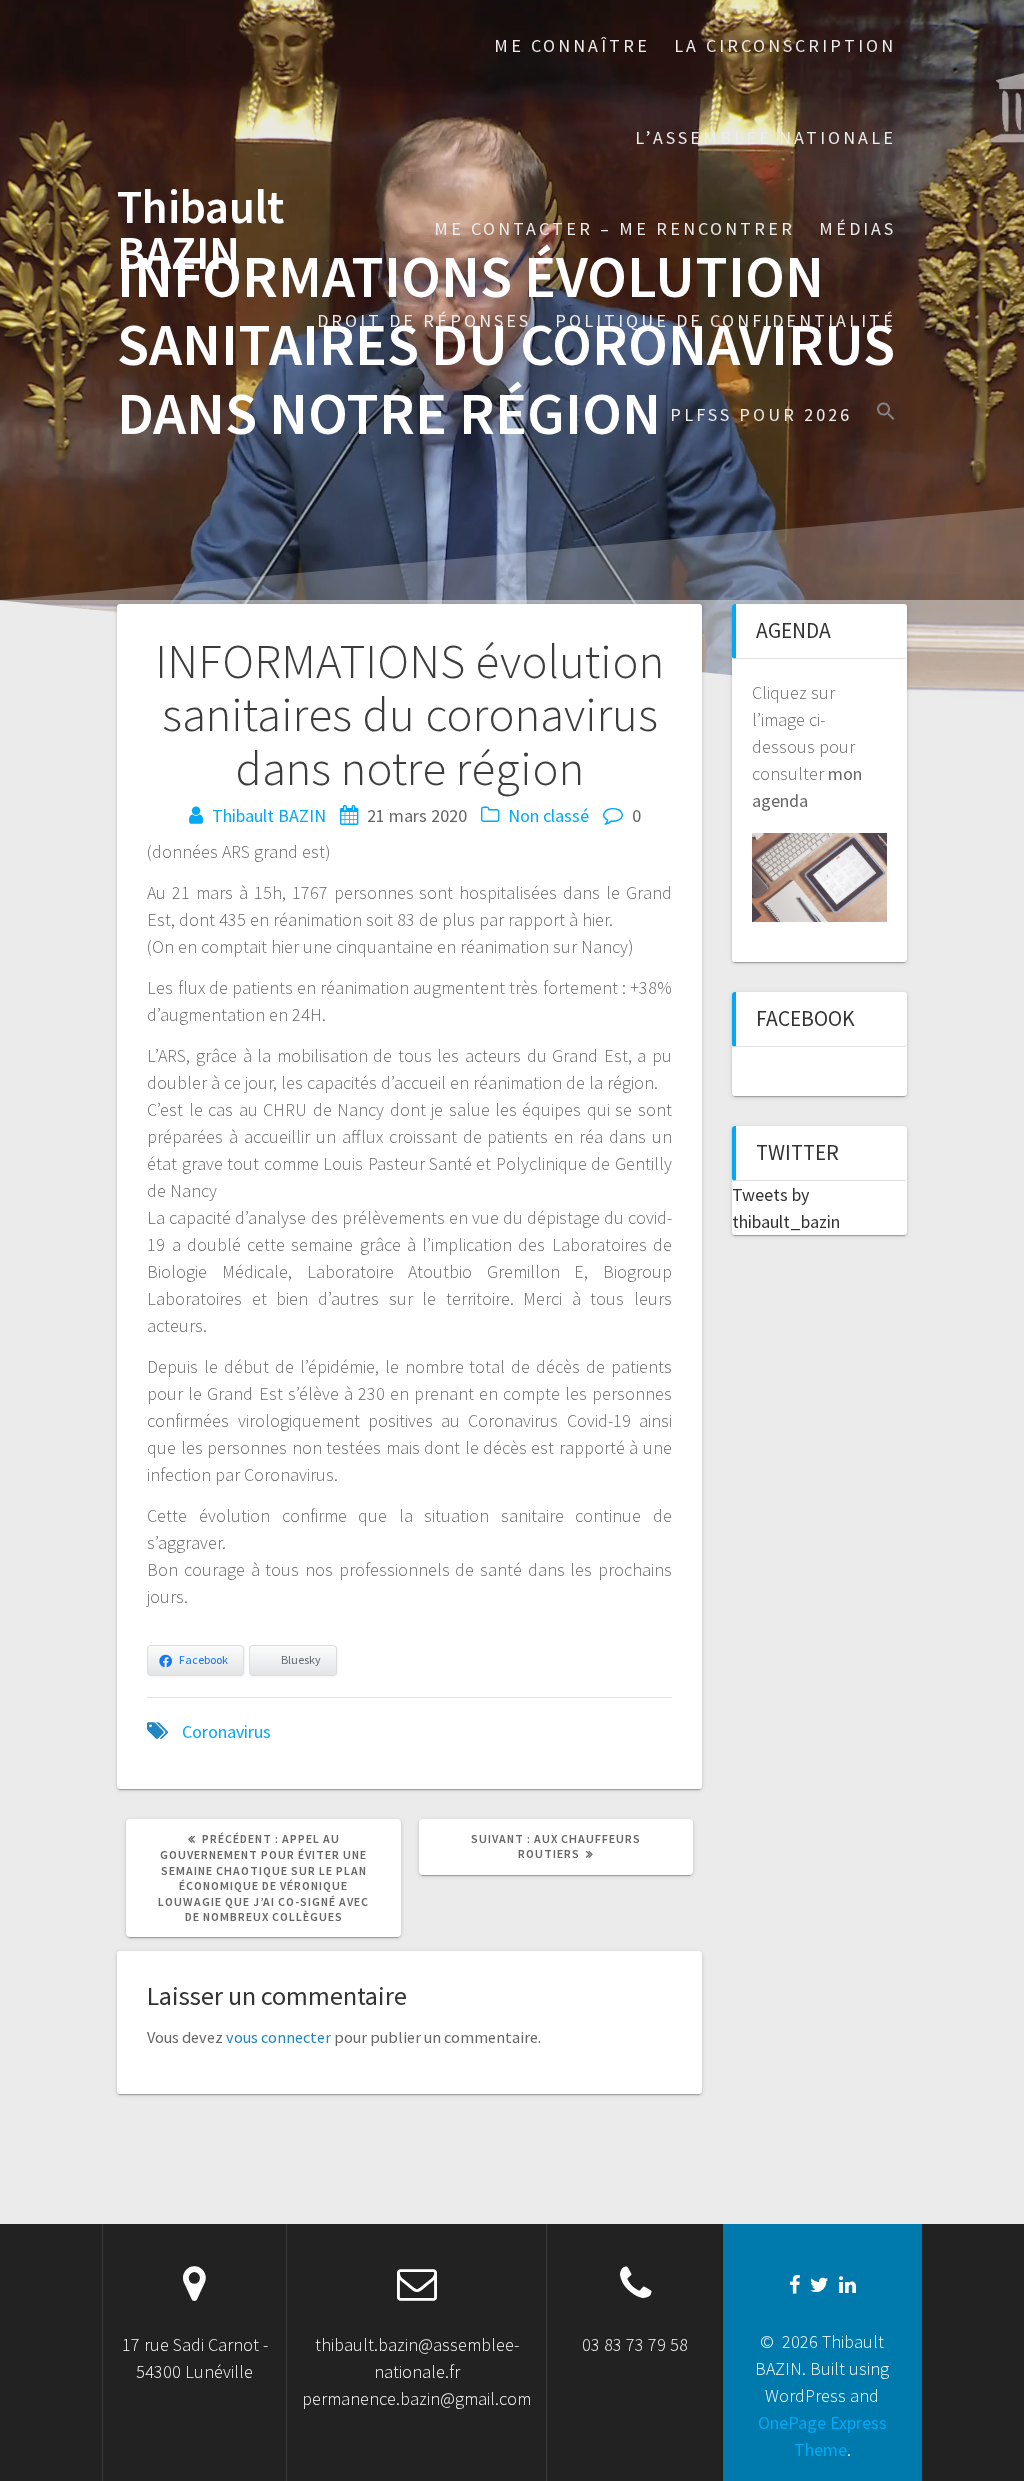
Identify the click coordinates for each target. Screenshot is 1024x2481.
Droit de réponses (424, 320)
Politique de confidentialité (725, 320)
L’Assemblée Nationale (765, 137)
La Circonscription (785, 45)
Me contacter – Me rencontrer (614, 228)
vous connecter (278, 2037)
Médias (857, 228)
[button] (886, 413)
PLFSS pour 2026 (761, 414)
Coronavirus (226, 1731)
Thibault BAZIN (200, 231)
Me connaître (572, 45)
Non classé (548, 815)
